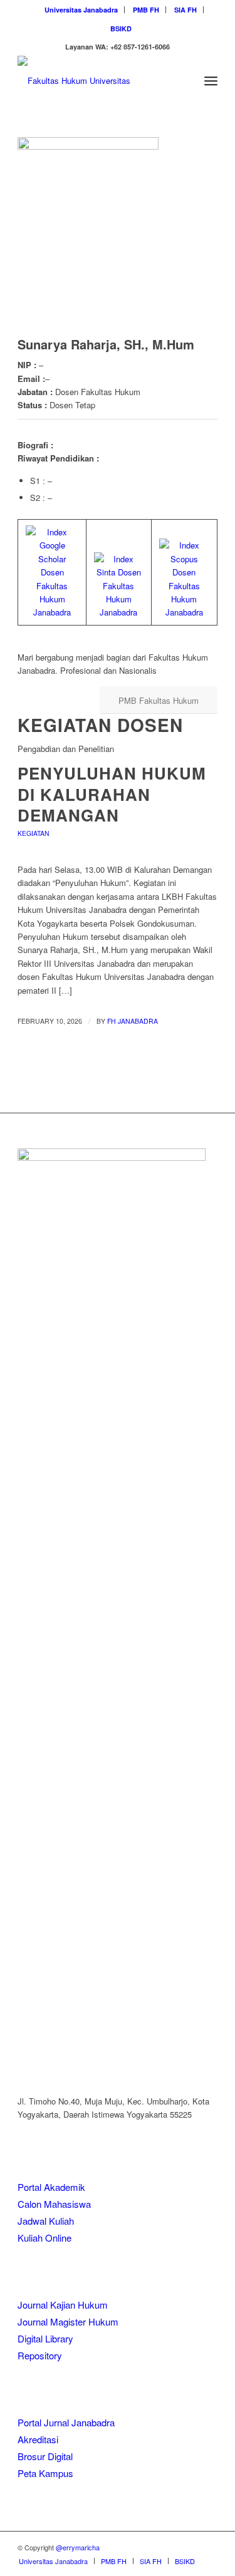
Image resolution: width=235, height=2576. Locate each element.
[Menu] (211, 81)
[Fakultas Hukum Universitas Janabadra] (97, 81)
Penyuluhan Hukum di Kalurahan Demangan (112, 794)
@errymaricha (78, 2547)
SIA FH (185, 10)
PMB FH (146, 10)
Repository (40, 2355)
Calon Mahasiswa (54, 2204)
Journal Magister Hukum (68, 2321)
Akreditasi (38, 2439)
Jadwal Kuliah (46, 2221)
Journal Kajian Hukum (63, 2305)
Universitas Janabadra (81, 10)
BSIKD (121, 28)
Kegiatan (34, 833)
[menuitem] (81, 10)
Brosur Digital (45, 2456)
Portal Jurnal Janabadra (66, 2422)
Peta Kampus (45, 2473)
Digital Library (45, 2338)
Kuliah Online (44, 2238)
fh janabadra (133, 1021)
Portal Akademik (51, 2187)
